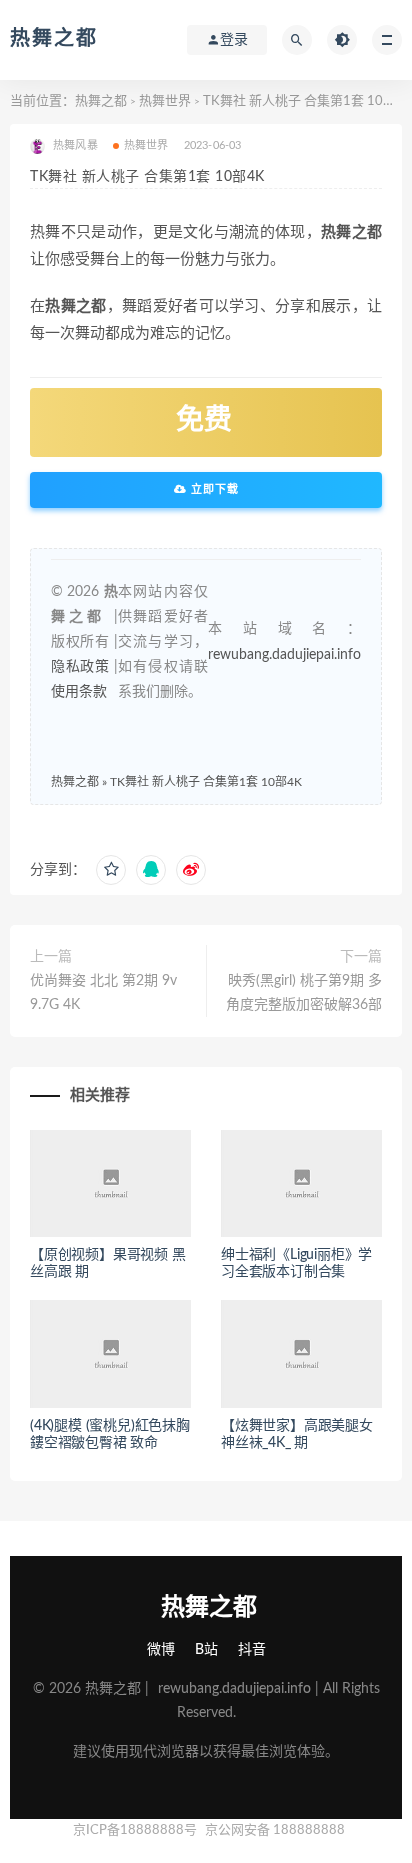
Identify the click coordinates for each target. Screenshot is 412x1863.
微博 (161, 1650)
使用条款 (79, 692)
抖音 (252, 1650)
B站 (206, 1650)
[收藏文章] (111, 870)
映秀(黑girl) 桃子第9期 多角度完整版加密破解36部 (304, 993)
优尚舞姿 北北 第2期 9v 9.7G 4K (103, 993)
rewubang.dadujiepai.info (284, 655)
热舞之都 (54, 39)
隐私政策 (80, 667)
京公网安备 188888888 (275, 1830)
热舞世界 (165, 101)
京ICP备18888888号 (136, 1830)
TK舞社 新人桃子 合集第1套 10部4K (206, 782)
